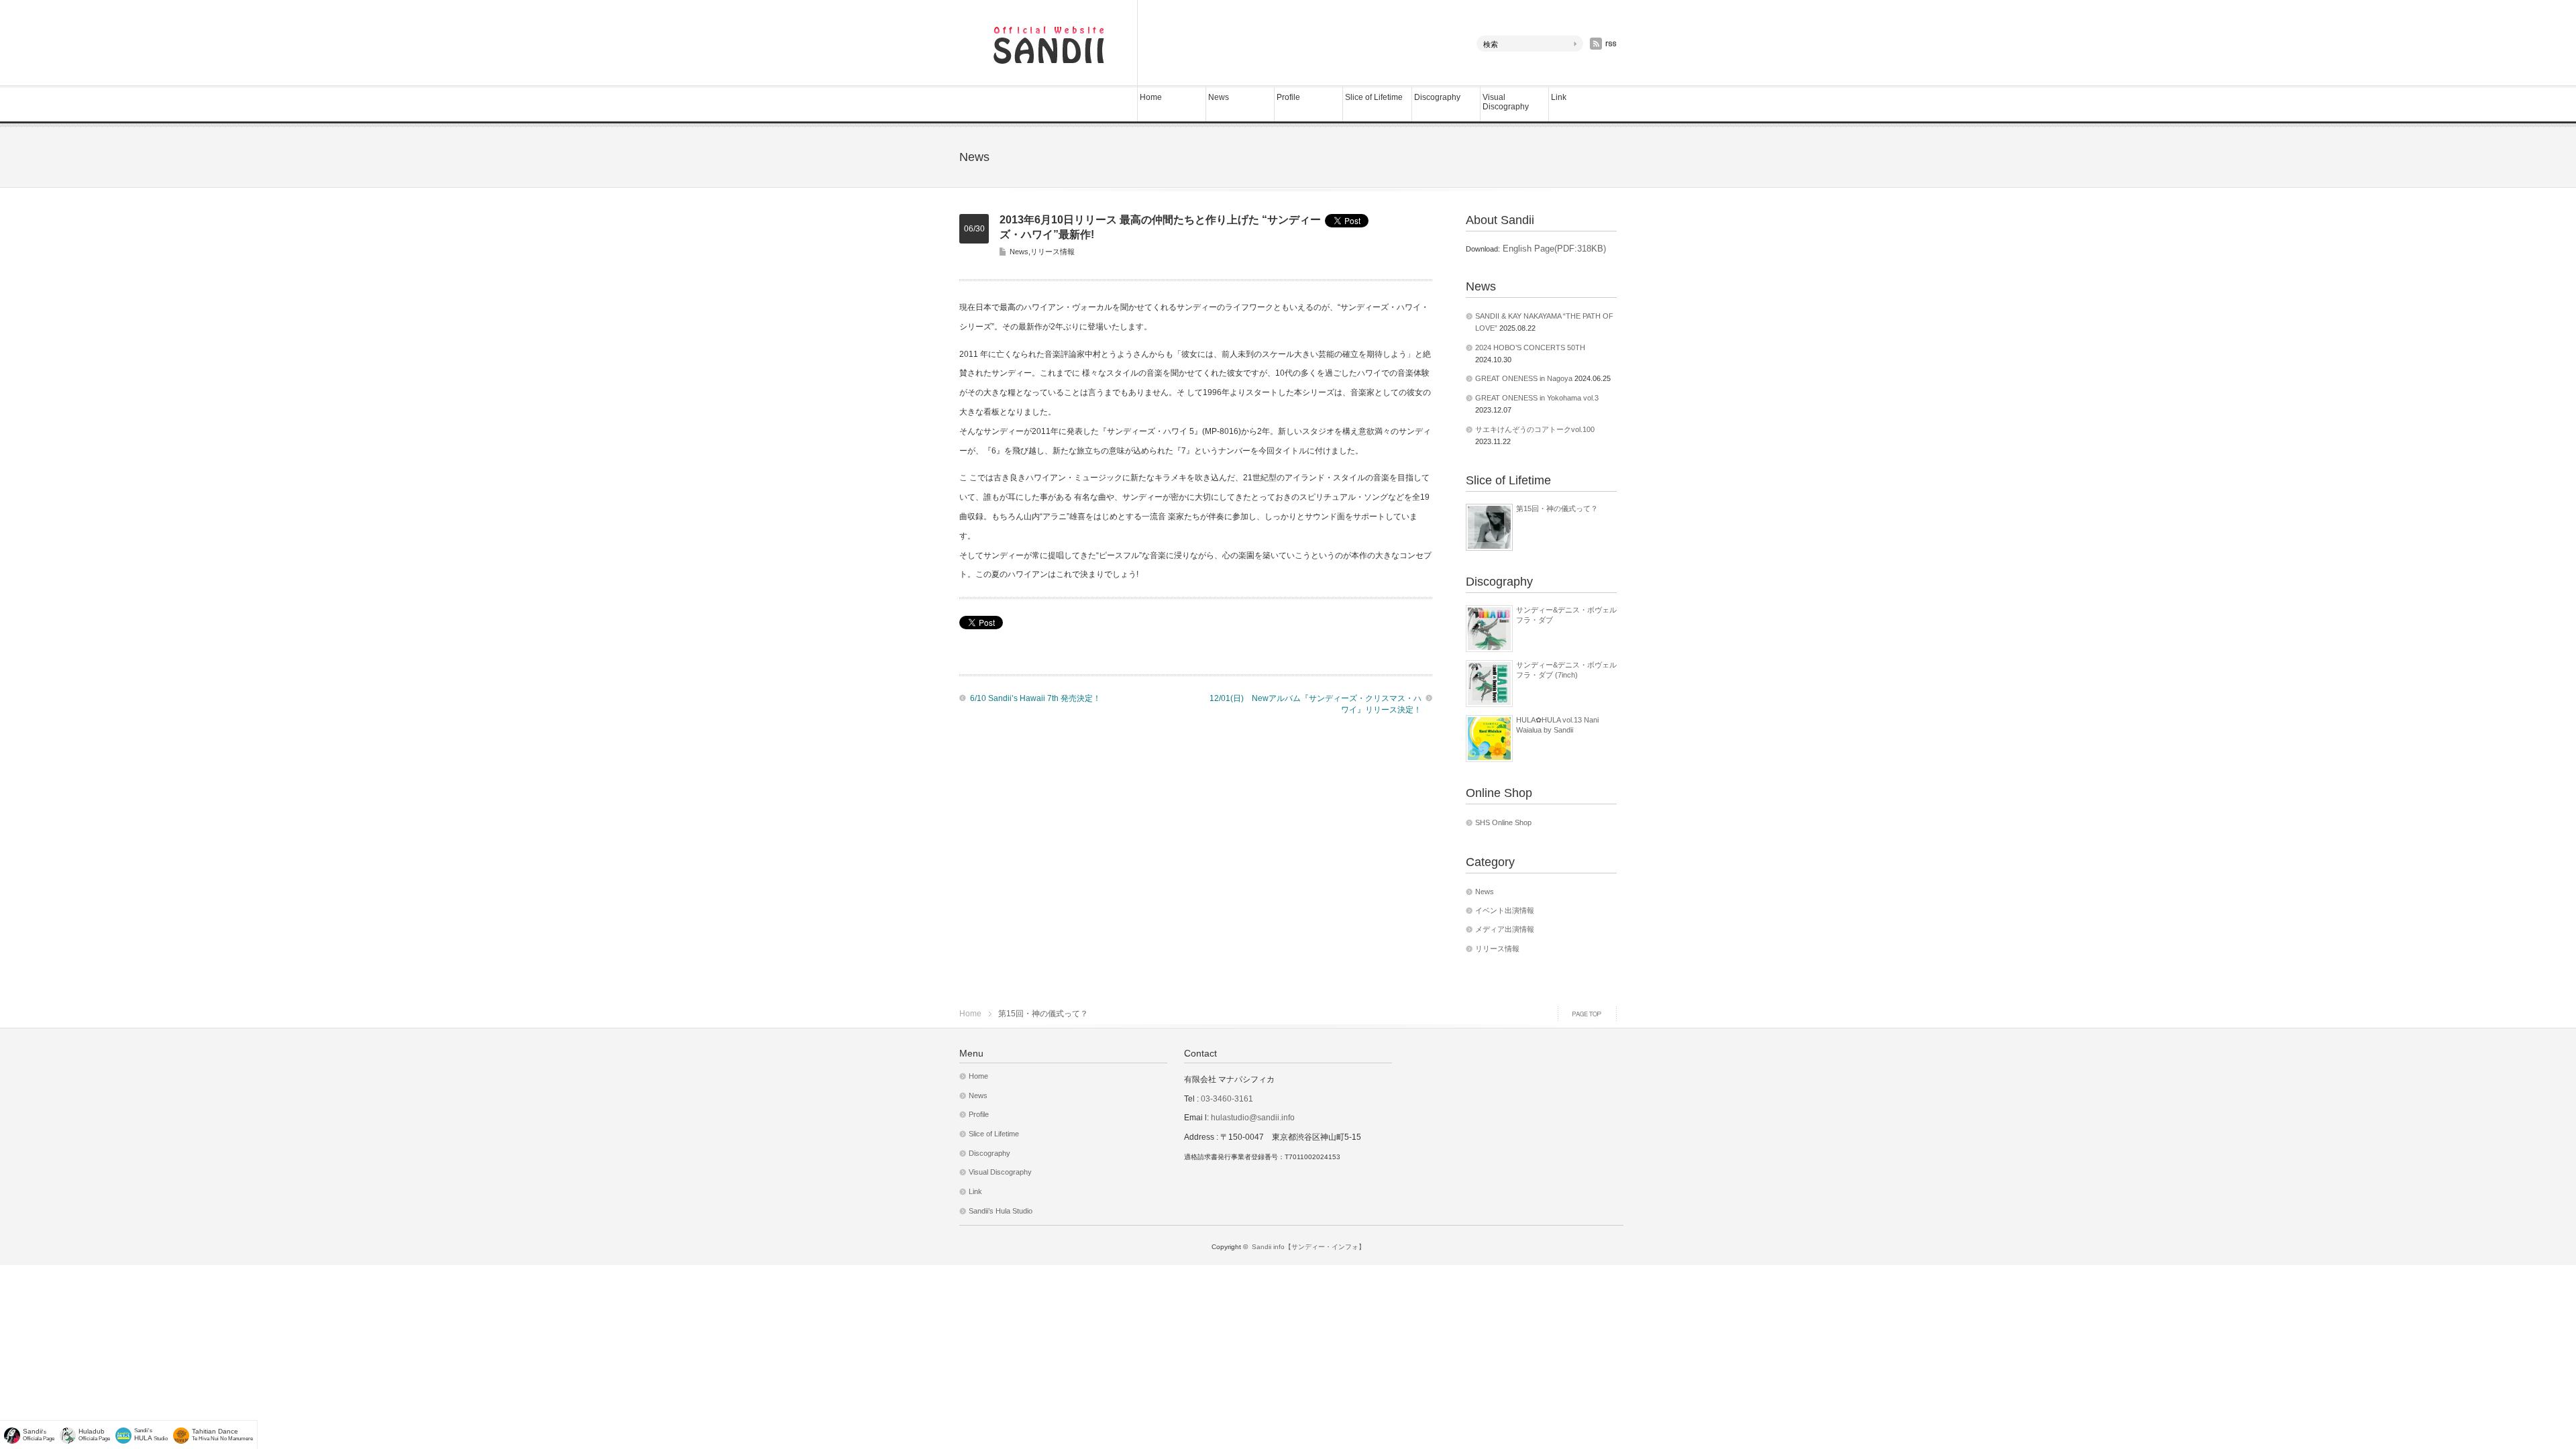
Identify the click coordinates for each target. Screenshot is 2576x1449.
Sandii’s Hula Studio (1001, 1211)
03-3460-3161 (1226, 1099)
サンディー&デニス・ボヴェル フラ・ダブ (1566, 614)
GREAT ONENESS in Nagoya (1524, 378)
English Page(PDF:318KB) (1553, 249)
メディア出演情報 (1505, 929)
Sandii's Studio (151, 1435)
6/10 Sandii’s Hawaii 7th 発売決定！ (1035, 698)
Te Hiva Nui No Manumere (222, 1435)
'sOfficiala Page (39, 1435)
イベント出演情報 (1505, 910)
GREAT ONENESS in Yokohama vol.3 (1537, 398)
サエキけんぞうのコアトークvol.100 (1535, 429)
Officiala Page (94, 1435)
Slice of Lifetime (1374, 97)
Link (1559, 97)
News (1219, 97)
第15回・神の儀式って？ (1557, 508)
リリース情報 (1053, 252)
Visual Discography (1506, 102)
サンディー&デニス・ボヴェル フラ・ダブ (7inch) (1566, 669)
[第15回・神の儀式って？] (1489, 527)
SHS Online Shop (1503, 822)
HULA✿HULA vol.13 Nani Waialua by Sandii (1557, 724)
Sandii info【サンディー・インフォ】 (1308, 1247)
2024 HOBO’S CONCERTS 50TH (1530, 347)
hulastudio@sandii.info (1253, 1118)
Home (1151, 97)
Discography (1437, 97)
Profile (1288, 97)
